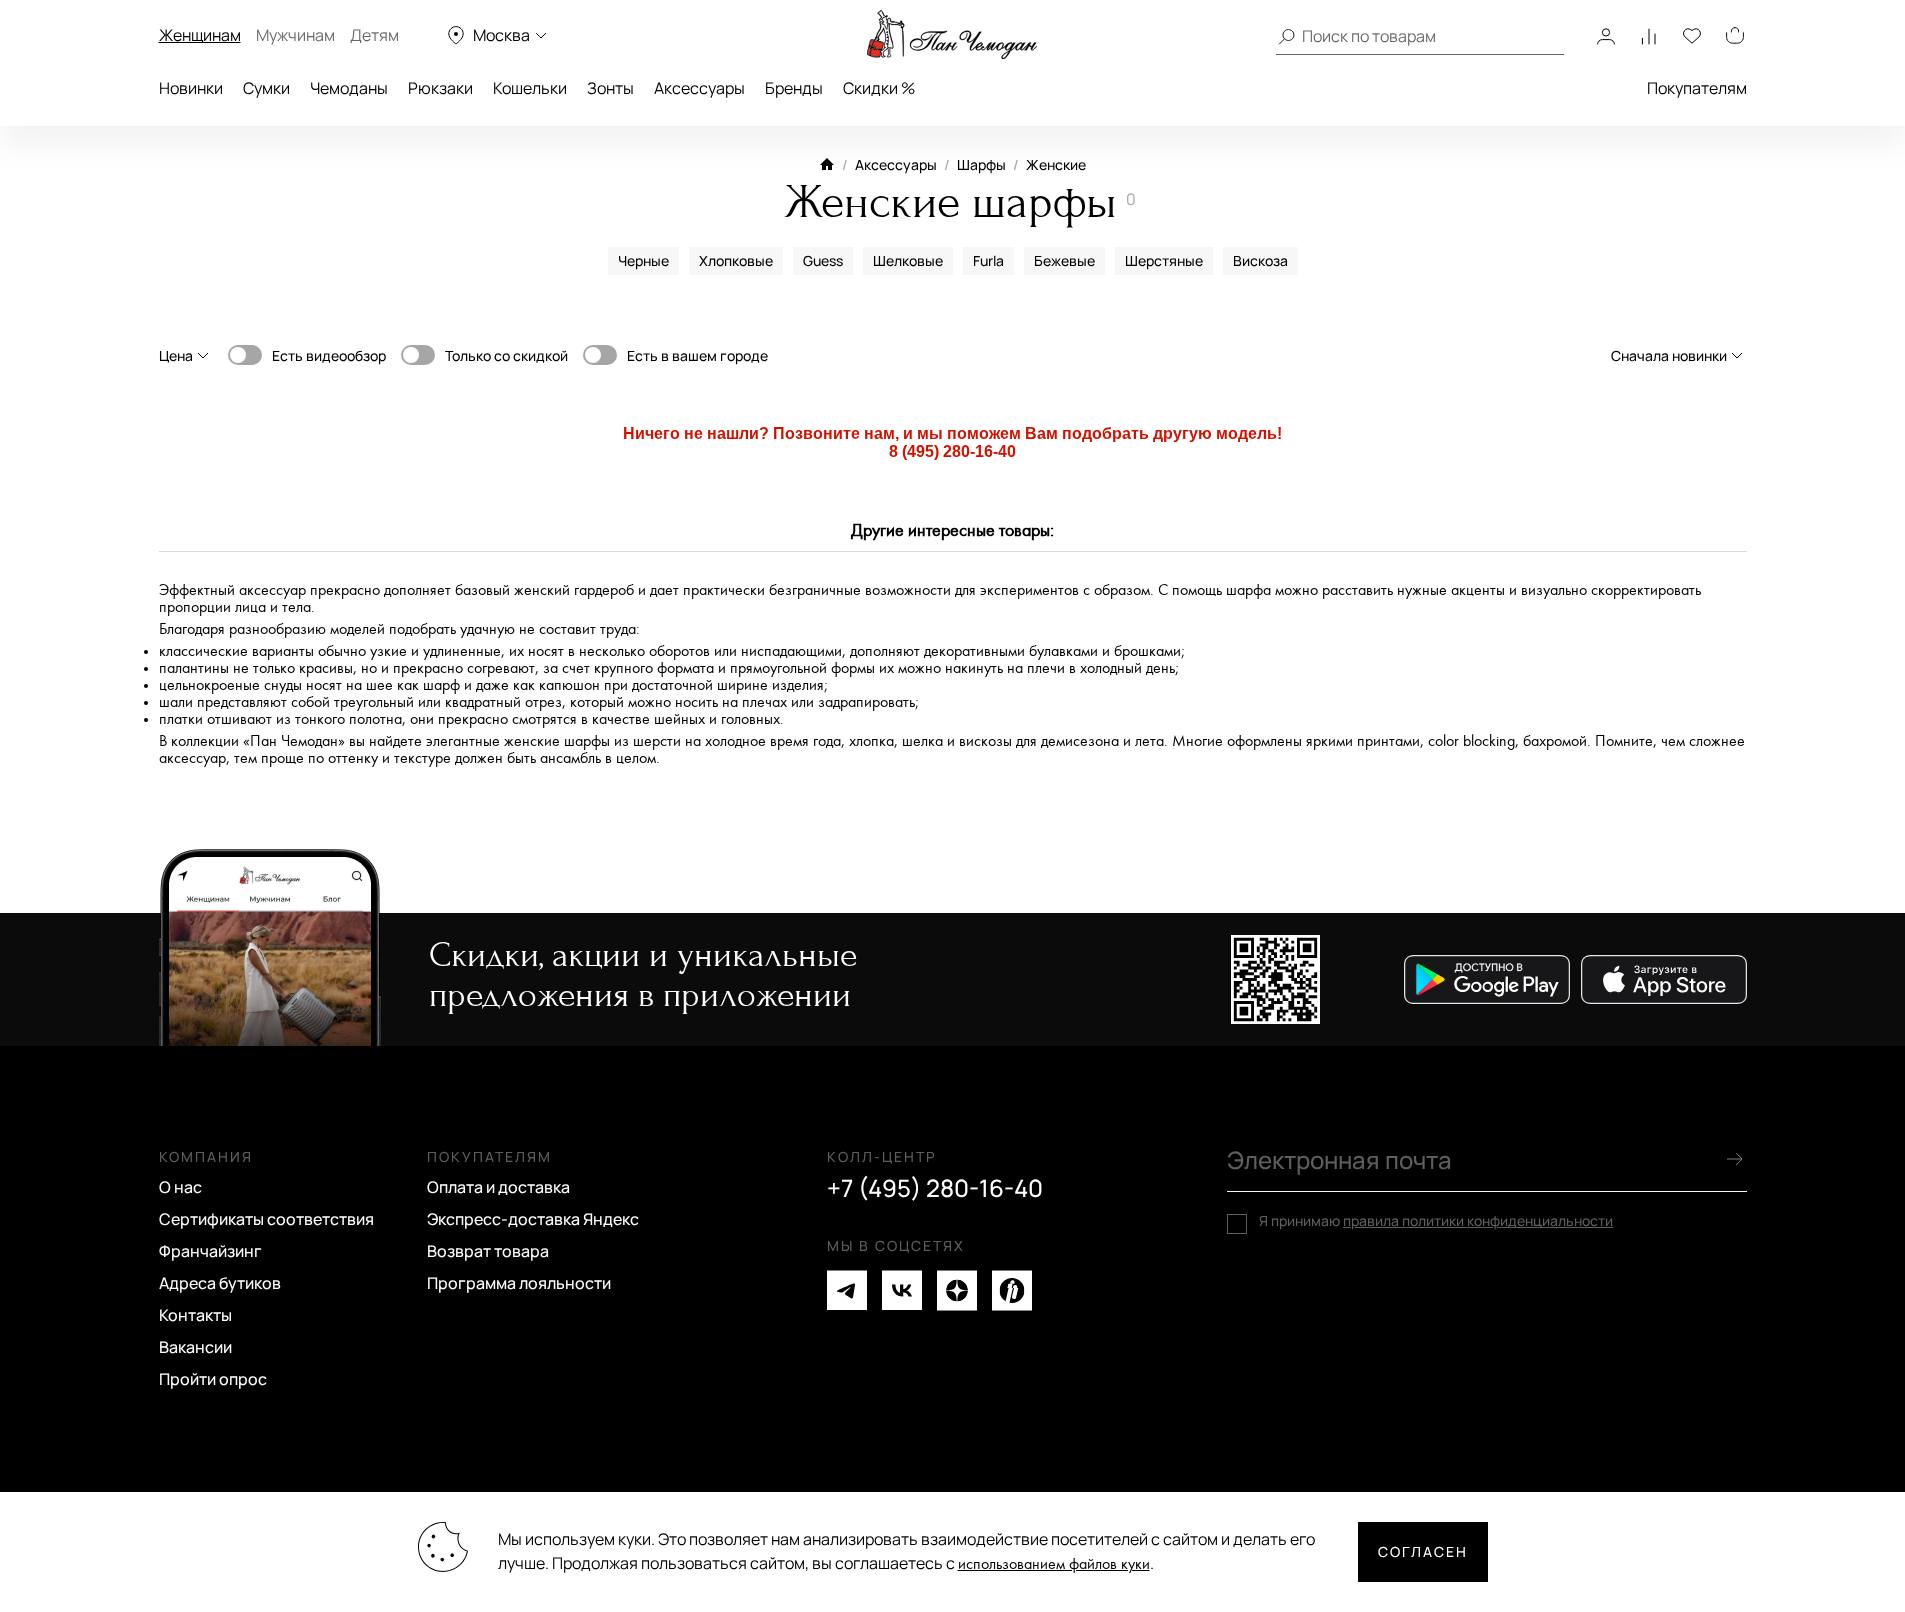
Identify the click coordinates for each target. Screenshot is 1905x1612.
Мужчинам (295, 35)
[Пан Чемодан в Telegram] (847, 1290)
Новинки (191, 88)
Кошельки (530, 88)
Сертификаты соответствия (266, 1219)
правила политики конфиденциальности (1478, 1220)
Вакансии (195, 1347)
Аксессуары (699, 88)
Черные (643, 260)
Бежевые (1064, 260)
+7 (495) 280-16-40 (935, 1188)
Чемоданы (349, 88)
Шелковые (908, 260)
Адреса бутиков (220, 1283)
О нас (180, 1187)
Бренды (794, 88)
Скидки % (879, 88)
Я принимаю (1436, 1221)
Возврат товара (488, 1251)
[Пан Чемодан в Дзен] (957, 1290)
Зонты (610, 88)
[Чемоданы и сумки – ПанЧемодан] (952, 35)
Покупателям (1697, 88)
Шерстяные (1164, 260)
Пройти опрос (213, 1379)
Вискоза (1260, 260)
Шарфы (981, 164)
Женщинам (200, 35)
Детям (374, 35)
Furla (988, 260)
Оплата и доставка (498, 1187)
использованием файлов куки (1054, 1564)
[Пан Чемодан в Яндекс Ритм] (1012, 1290)
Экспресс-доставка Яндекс (533, 1219)
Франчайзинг (210, 1251)
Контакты (195, 1315)
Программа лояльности (519, 1283)
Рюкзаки (440, 88)
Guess (823, 260)
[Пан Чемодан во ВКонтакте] (902, 1290)
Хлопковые (736, 260)
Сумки (266, 88)
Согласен (1423, 1551)
